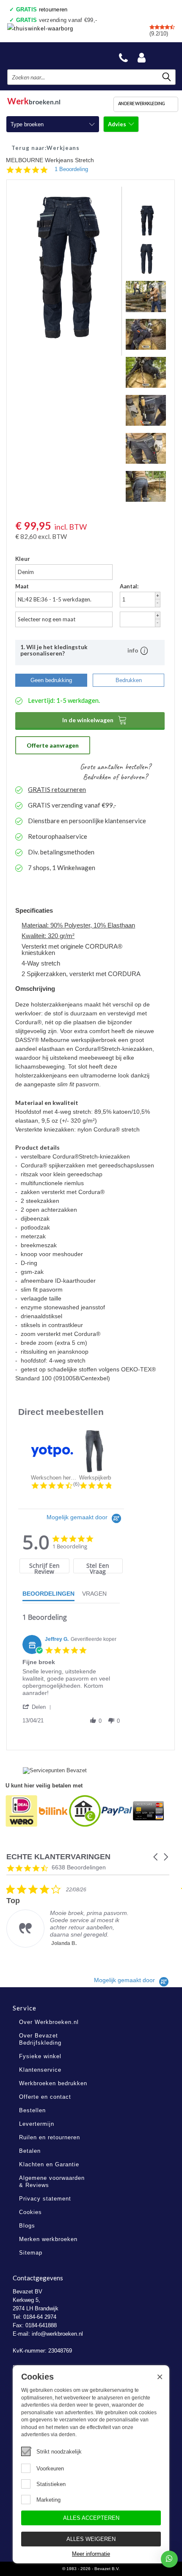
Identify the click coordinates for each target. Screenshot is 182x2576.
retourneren (42, 10)
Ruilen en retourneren (50, 2137)
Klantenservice (40, 2070)
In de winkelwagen (95, 720)
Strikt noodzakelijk (59, 2452)
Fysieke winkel (40, 2056)
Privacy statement (45, 2199)
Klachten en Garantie (49, 2164)
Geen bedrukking (51, 680)
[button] (38, 1707)
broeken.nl (34, 100)
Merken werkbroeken (48, 2239)
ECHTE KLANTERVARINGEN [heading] (58, 1857)
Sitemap (31, 2253)
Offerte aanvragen (53, 745)
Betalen (30, 2151)
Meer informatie (91, 2554)
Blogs (27, 2226)
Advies (118, 124)
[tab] (44, 1566)
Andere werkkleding (142, 103)
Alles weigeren (91, 2539)
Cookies (30, 2212)
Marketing (48, 2500)
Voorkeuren (50, 2469)
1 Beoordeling (71, 169)
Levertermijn (37, 2124)
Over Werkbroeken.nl (49, 2022)
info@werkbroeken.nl (57, 2334)
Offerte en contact (45, 2097)
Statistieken (51, 2484)
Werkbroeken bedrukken (53, 2083)
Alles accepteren (91, 2518)
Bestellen (32, 2110)
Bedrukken (129, 680)
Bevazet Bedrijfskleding (47, 56)
